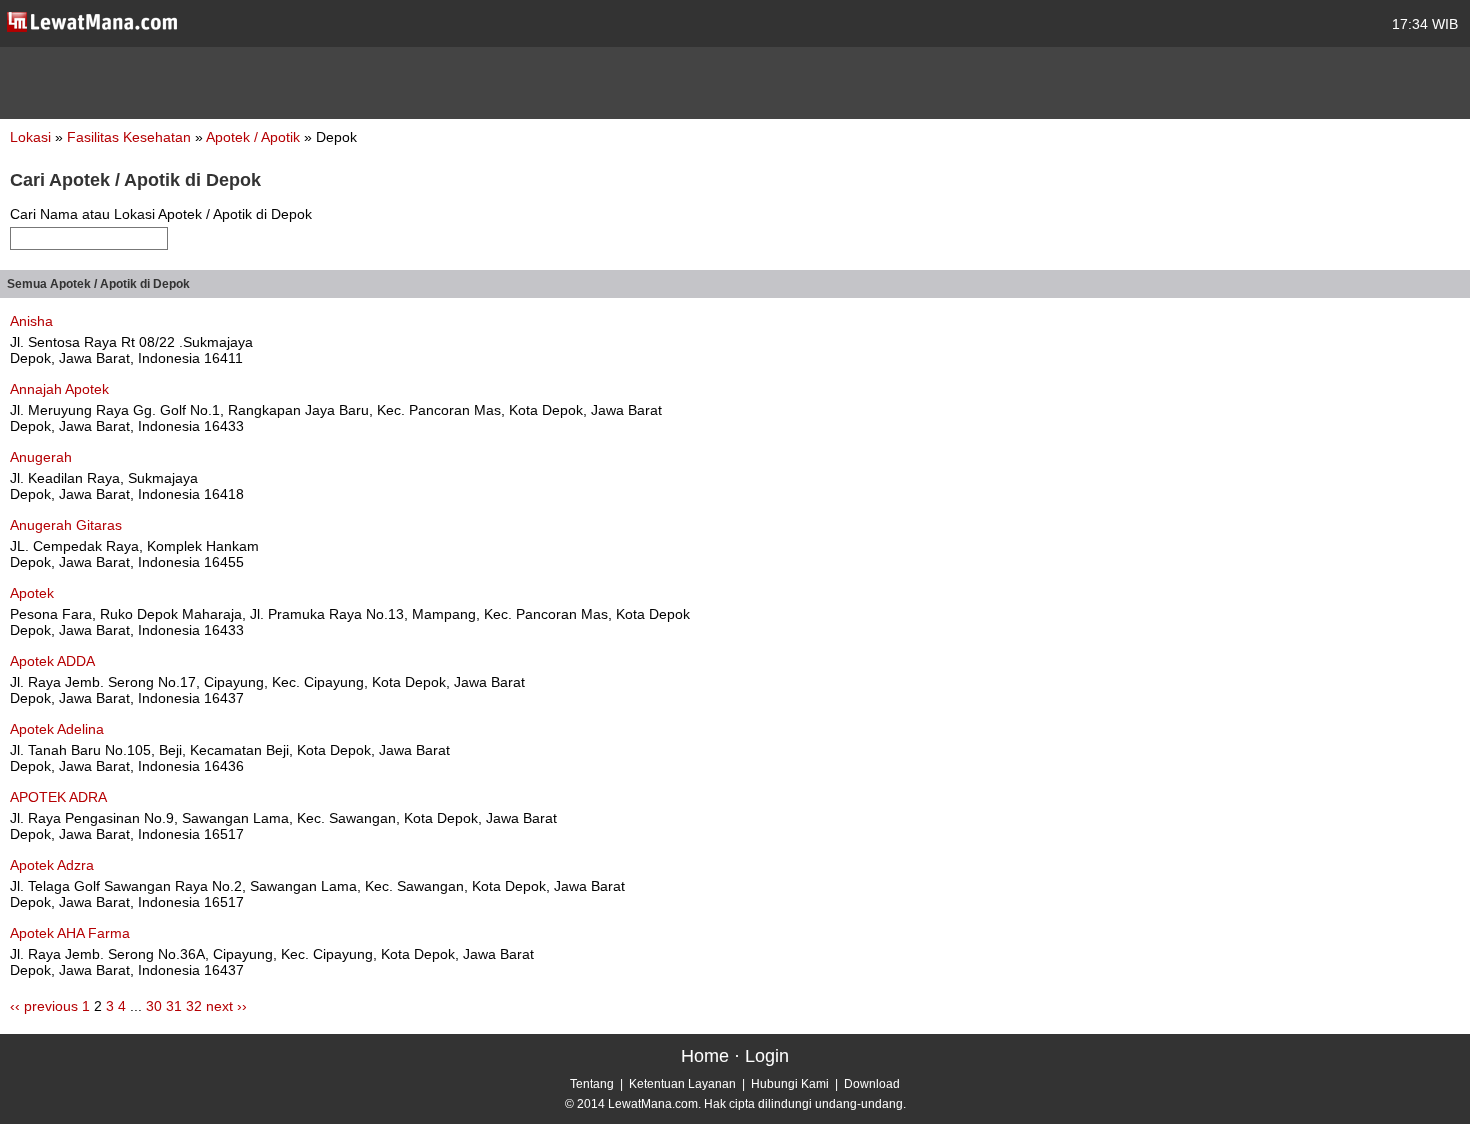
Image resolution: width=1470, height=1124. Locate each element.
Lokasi (30, 137)
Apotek (32, 593)
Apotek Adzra (52, 865)
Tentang (592, 1084)
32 (194, 1006)
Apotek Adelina (57, 729)
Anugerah (41, 457)
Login (767, 1056)
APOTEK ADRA (58, 797)
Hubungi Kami (790, 1084)
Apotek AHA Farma (70, 933)
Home (705, 1056)
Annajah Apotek (59, 389)
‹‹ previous (44, 1006)
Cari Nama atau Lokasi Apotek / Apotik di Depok (161, 214)
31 (174, 1006)
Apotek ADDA (52, 661)
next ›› (226, 1006)
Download (872, 1084)
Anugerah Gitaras (66, 525)
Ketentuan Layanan (682, 1084)
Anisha (31, 321)
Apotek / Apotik (255, 137)
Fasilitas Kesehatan (131, 137)
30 (154, 1006)
